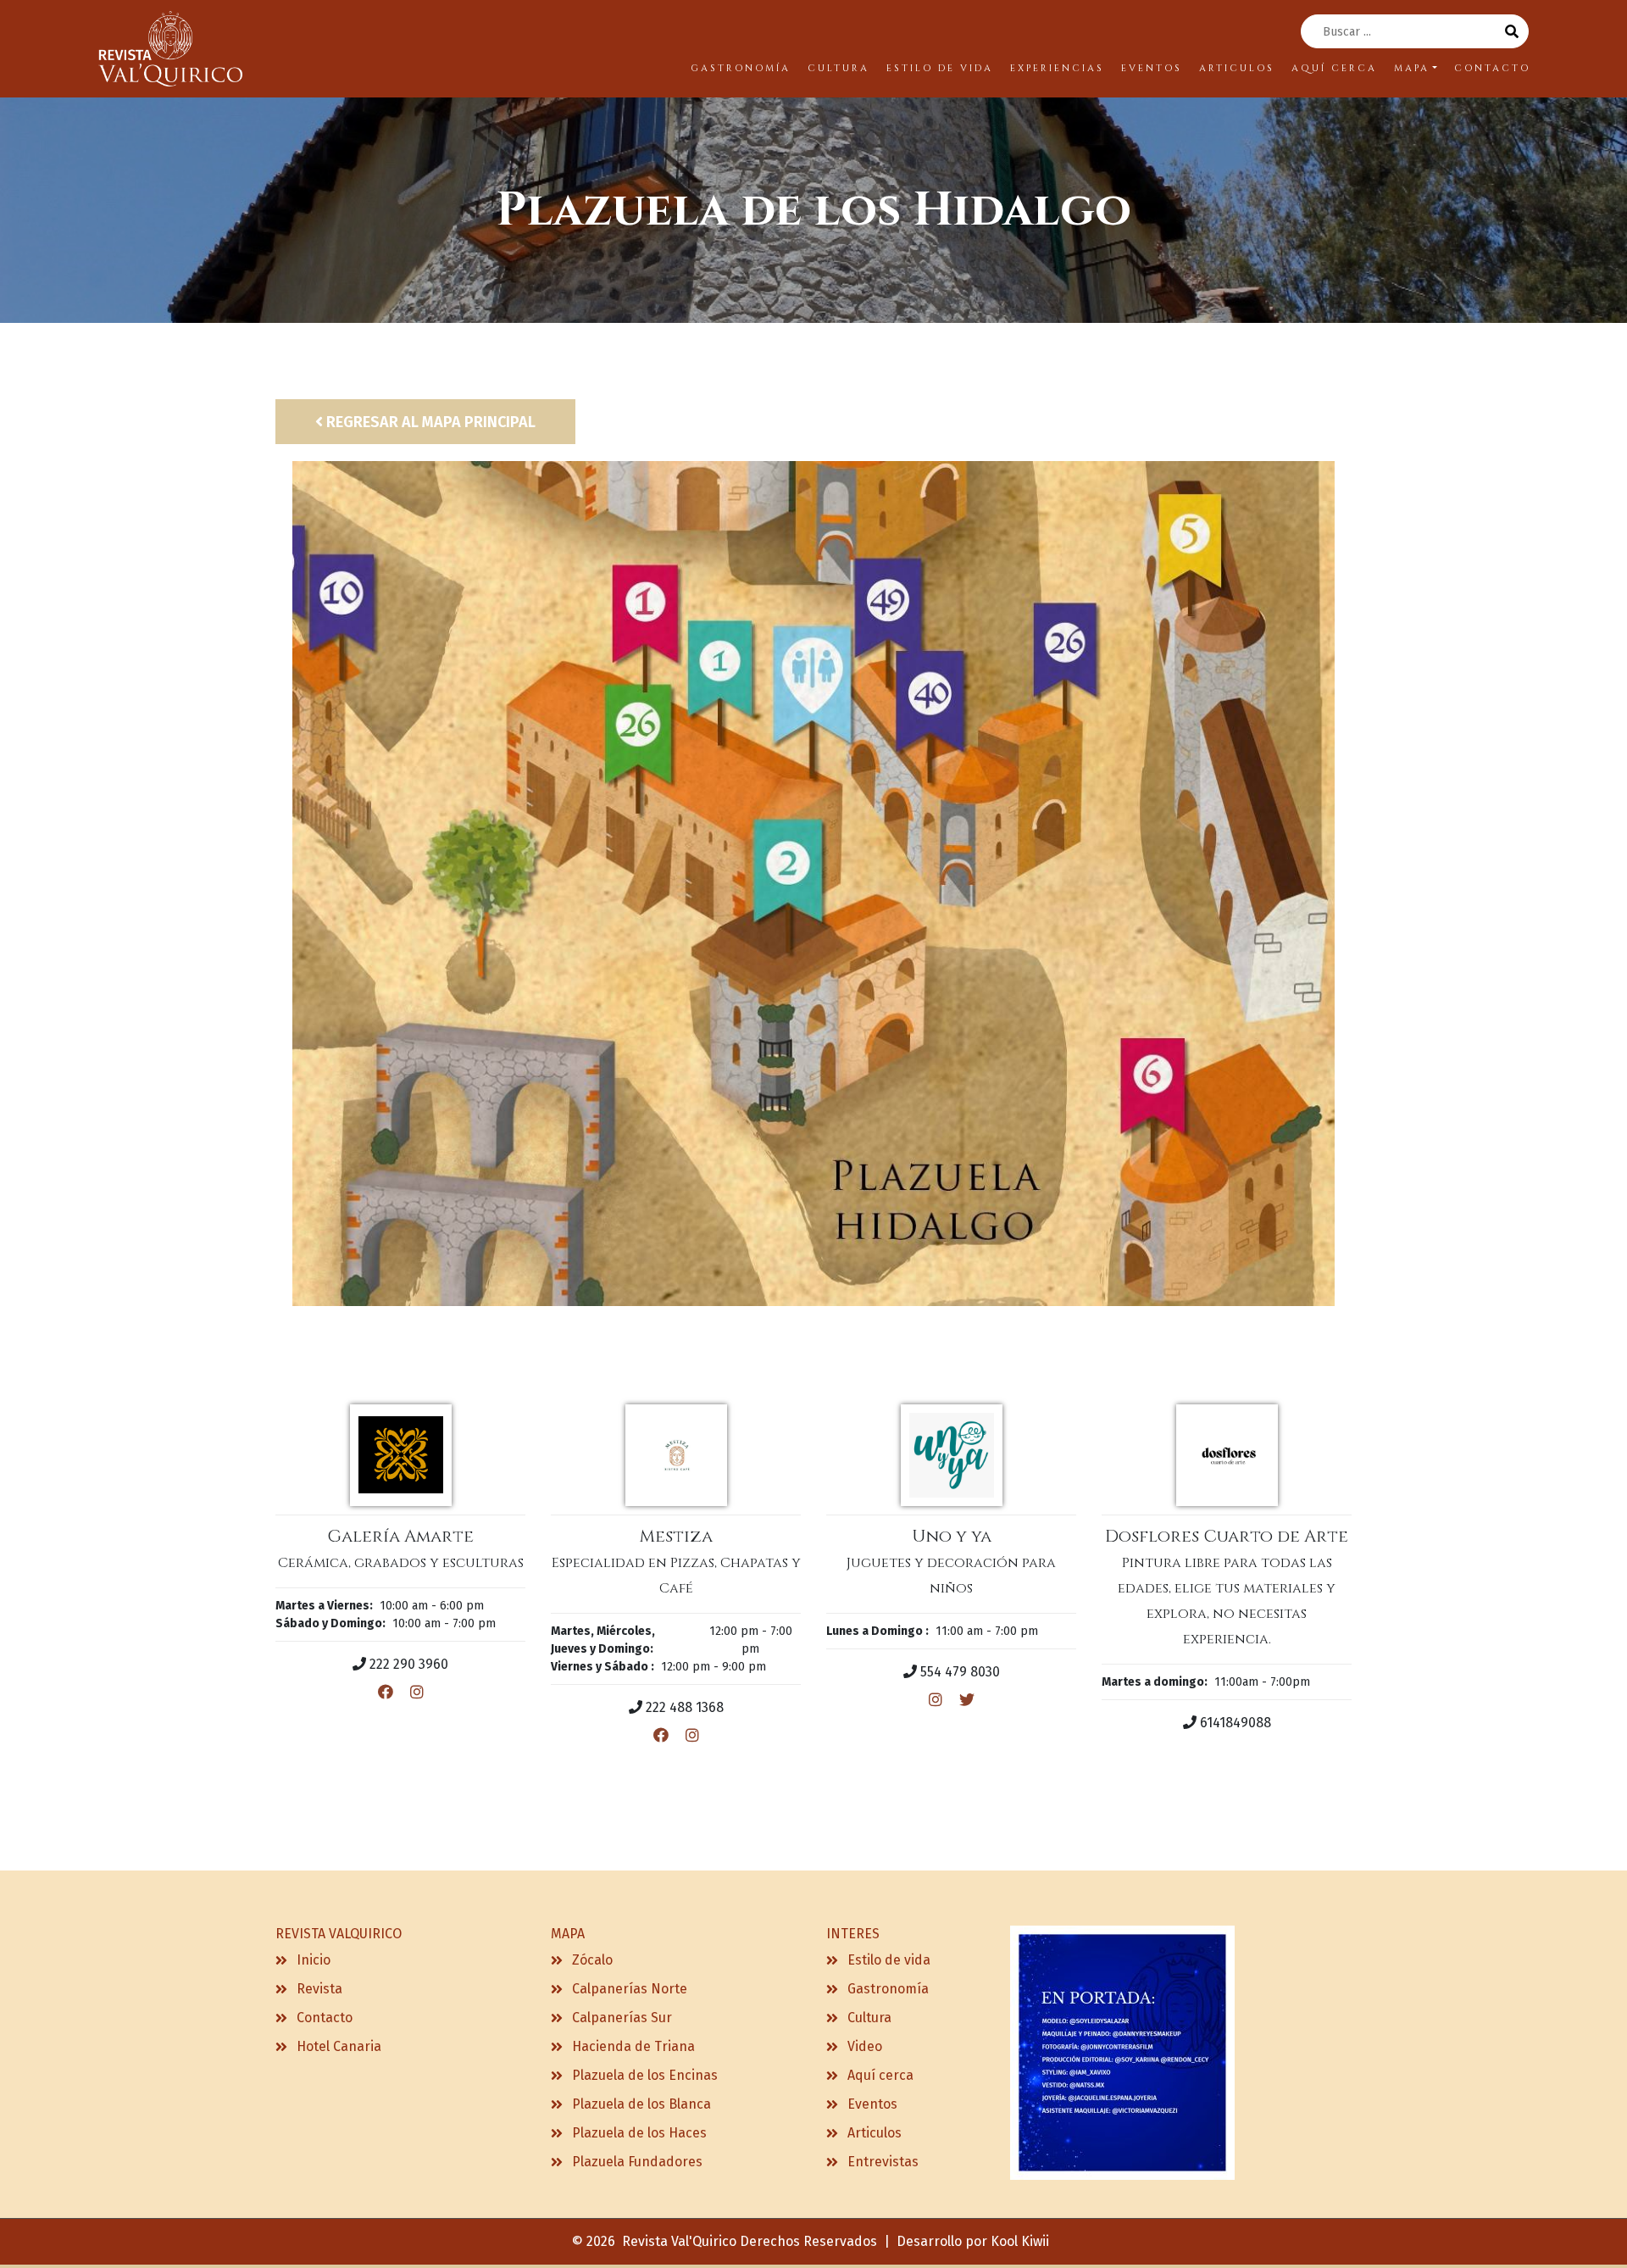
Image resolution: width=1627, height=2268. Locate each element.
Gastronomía (888, 1989)
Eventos (872, 2104)
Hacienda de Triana (633, 2046)
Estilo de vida (889, 1960)
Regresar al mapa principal (429, 422)
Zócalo (592, 1960)
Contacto (325, 2018)
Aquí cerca (880, 2075)
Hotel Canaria (339, 2046)
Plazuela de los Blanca (641, 2104)
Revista (319, 1989)
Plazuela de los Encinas (645, 2075)
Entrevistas (883, 2162)
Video (865, 2046)
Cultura (869, 2018)
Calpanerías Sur (622, 2018)
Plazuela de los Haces (639, 2133)
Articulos (875, 2133)
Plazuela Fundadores (637, 2162)
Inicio (314, 1960)
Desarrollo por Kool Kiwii (973, 2241)
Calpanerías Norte (630, 1989)
